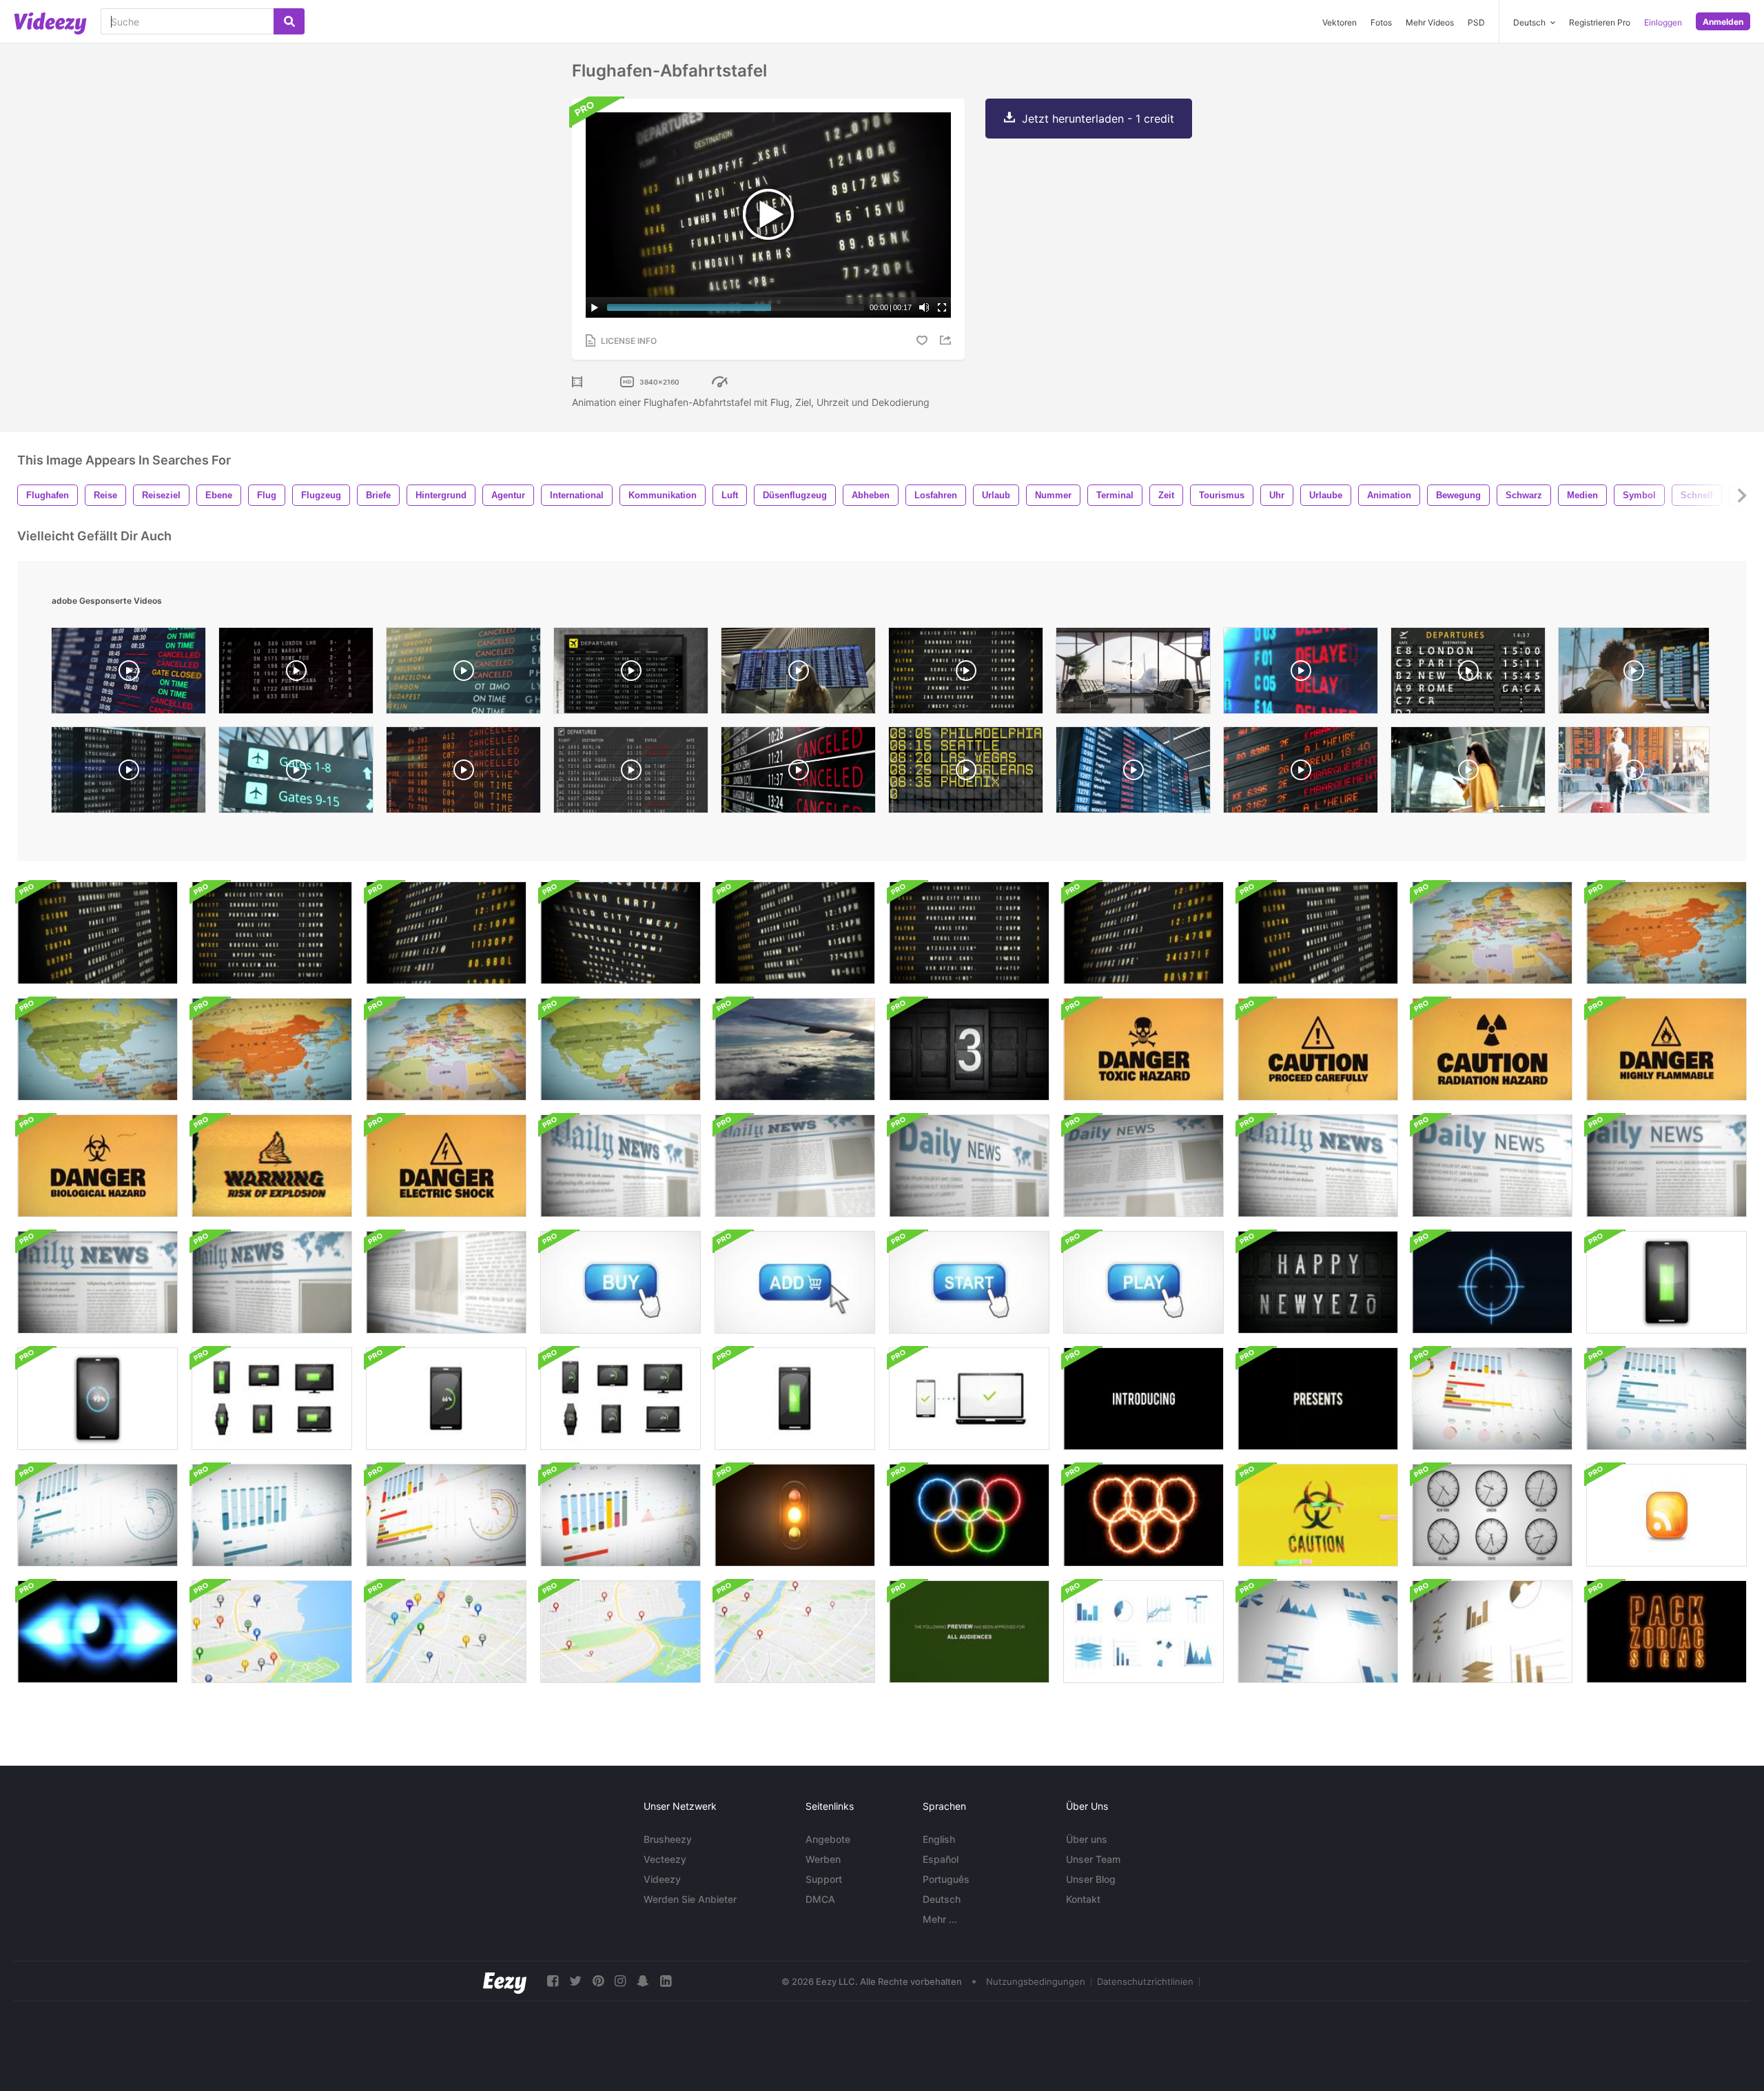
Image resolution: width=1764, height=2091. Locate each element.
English (939, 1839)
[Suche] (289, 21)
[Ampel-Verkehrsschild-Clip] (795, 1515)
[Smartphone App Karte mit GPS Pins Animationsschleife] (272, 1632)
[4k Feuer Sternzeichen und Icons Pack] (1666, 1632)
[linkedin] (666, 1981)
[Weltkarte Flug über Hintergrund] (1492, 933)
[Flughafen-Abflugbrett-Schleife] (446, 933)
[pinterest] (598, 1981)
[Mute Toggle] (924, 307)
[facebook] (553, 1981)
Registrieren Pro (1600, 22)
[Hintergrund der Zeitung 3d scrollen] (621, 1166)
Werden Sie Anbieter (690, 1899)
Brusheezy (668, 1839)
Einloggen (1663, 22)
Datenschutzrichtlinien (1145, 1981)
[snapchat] (643, 1981)
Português (946, 1879)
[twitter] (575, 1981)
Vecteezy (665, 1859)
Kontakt (1083, 1899)
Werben (823, 1859)
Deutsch (942, 1899)
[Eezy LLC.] (505, 1981)
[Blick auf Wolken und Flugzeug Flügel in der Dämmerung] (795, 1049)
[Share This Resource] (947, 340)
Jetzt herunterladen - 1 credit (1098, 119)
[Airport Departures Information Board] (1468, 674)
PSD (1476, 22)
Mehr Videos (1430, 22)
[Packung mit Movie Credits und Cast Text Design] (1143, 1399)
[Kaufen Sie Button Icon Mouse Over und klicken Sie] (621, 1282)
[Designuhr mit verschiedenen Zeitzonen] (1492, 1515)
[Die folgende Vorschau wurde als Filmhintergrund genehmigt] (969, 1632)
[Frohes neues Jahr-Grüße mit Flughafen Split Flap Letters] (1318, 1282)
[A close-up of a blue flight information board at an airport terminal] (1133, 773)
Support (824, 1879)
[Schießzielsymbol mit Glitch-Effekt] (1492, 1282)
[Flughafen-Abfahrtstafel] (98, 933)
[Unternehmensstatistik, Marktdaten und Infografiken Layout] (1492, 1399)
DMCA (820, 1899)
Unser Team (1093, 1859)
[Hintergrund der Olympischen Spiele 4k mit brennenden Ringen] (969, 1515)
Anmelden (1723, 22)
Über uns (1087, 1839)
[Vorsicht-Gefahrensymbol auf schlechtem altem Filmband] (1143, 1049)
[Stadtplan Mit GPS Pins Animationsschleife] (621, 1632)
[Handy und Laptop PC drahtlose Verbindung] (969, 1399)
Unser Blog (1091, 1879)
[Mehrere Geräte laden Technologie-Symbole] (1666, 1282)
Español (941, 1859)
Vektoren (1340, 22)
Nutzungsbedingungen (1036, 1981)
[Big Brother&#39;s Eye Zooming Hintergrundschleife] (98, 1632)
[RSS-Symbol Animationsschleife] (1666, 1515)
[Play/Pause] (595, 307)
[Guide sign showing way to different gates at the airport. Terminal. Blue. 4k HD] (296, 773)
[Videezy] (50, 23)
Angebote (828, 1839)
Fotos (1381, 22)
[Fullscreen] (942, 307)
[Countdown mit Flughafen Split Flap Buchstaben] (969, 1049)
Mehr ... (940, 1919)
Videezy (662, 1879)
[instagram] (620, 1981)
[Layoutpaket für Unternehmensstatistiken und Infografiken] (1143, 1632)
